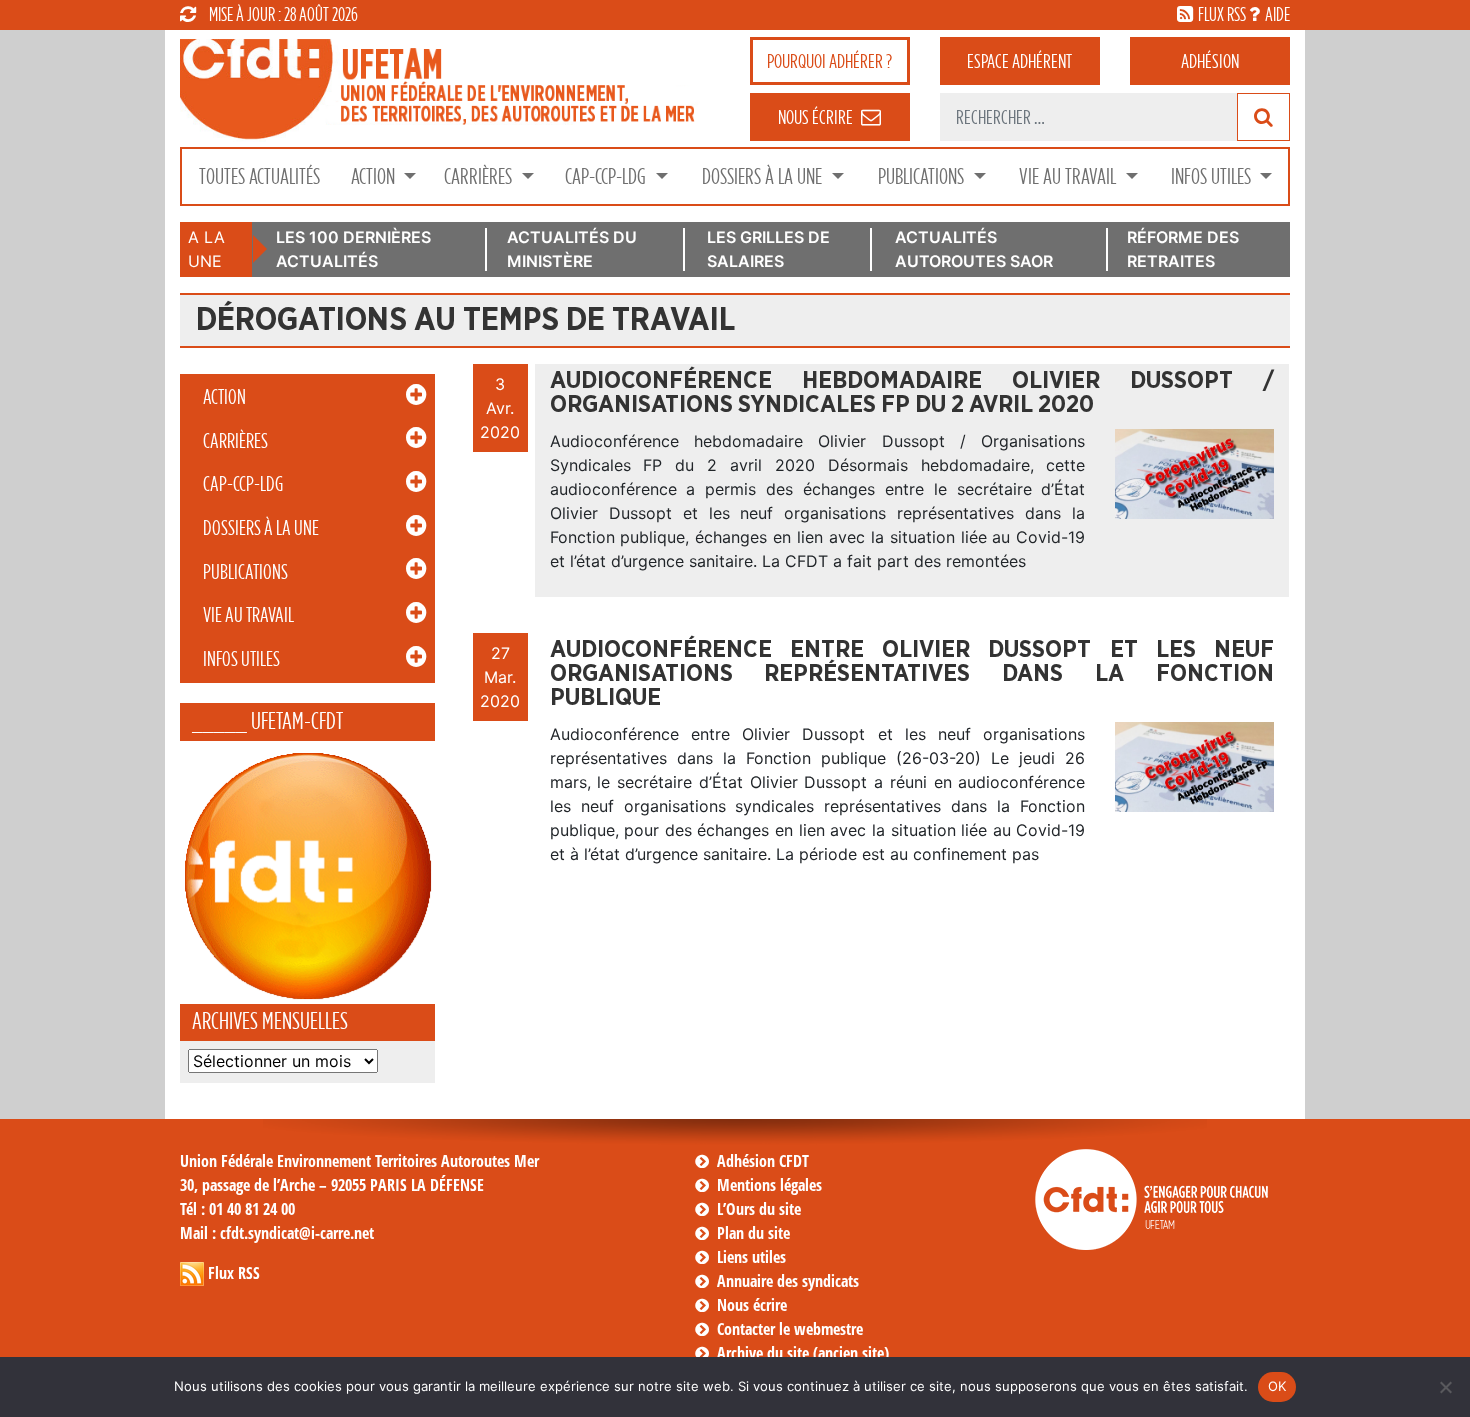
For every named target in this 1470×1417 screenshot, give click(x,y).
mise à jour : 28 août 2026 (283, 14)
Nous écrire (752, 1305)
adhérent (1019, 61)
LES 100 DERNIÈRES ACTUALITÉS (353, 249)
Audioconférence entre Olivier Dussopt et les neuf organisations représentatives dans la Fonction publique (912, 674)
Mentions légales (769, 1185)
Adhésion (1210, 61)
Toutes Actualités (259, 176)
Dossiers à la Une (764, 176)
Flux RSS (234, 1273)
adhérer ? (829, 61)
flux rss (1222, 14)
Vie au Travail (1069, 176)
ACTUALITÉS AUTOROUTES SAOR (974, 249)
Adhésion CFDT (763, 1161)
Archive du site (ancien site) (803, 1353)
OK (1277, 1386)
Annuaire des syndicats (788, 1281)
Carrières (480, 176)
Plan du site (753, 1233)
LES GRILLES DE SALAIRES (768, 249)
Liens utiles (751, 1257)
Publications (923, 176)
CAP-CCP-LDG (607, 176)
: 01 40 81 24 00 (237, 1209)
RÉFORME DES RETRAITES (1183, 249)
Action (375, 176)
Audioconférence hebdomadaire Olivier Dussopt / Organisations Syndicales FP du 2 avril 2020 (912, 393)
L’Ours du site (759, 1209)
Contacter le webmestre (790, 1329)
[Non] (1445, 1387)
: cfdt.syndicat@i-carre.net (277, 1233)
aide (1277, 14)
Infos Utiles (1213, 176)
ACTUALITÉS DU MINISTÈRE (572, 249)
